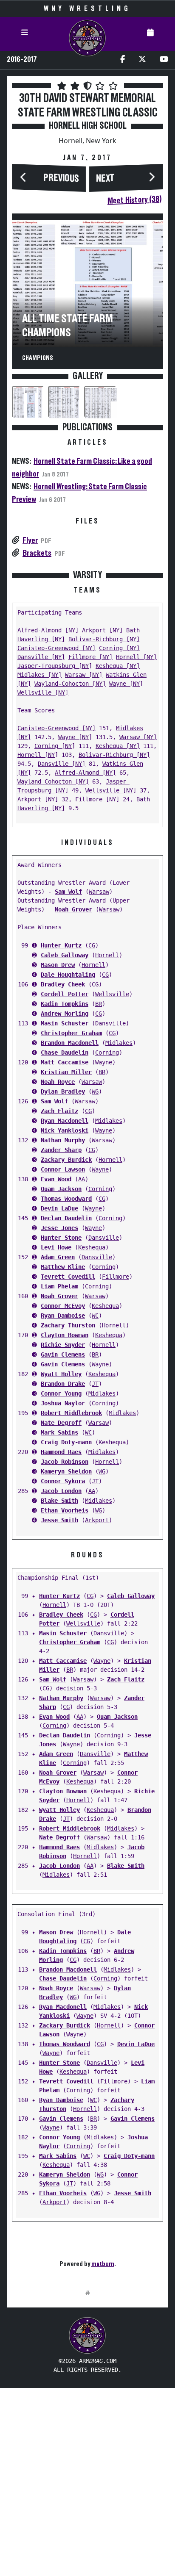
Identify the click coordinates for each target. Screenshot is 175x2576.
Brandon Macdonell (70, 1043)
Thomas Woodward (66, 1199)
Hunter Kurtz (61, 945)
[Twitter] (142, 60)
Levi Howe (56, 1247)
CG (92, 945)
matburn (103, 2264)
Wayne (104, 1062)
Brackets (37, 553)
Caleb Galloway (65, 955)
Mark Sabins (59, 1432)
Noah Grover (73, 909)
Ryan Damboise (63, 1316)
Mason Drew (58, 965)
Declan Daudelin (66, 1218)
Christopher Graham (71, 1033)
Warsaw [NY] (84, 675)
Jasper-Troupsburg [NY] (55, 666)
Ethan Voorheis (65, 1510)
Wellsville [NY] (43, 692)
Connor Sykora (63, 1481)
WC (95, 1316)
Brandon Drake (63, 1384)
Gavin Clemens (63, 1354)
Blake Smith (59, 1501)
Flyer (30, 540)
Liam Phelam (59, 1286)
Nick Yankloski (65, 1130)
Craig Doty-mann (66, 1442)
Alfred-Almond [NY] (48, 630)
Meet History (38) (134, 200)
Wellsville (112, 994)
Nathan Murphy (63, 1140)
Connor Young (61, 1393)
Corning (107, 1053)
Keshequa (92, 1247)
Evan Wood (56, 1179)
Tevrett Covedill (68, 1277)
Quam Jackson (61, 1189)
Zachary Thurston (68, 1325)
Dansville (110, 1023)
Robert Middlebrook (71, 1413)
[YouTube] (164, 60)
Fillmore (116, 1277)
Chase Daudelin (65, 1053)
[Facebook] (123, 60)
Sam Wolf (68, 892)
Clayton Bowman (65, 1335)
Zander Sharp (61, 1150)
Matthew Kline (63, 1267)
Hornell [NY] (136, 657)
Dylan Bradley (63, 1091)
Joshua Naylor (63, 1403)
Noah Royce (58, 1082)
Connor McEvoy (63, 1306)
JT (95, 1384)
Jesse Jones (59, 1228)
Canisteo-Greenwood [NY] (56, 648)
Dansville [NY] (41, 657)
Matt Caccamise (65, 1062)
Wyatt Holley (61, 1374)
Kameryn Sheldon (66, 1471)
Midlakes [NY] (40, 675)
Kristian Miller (66, 1072)
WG (95, 1091)
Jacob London (61, 1491)
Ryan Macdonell (65, 1121)
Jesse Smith (59, 1520)
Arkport (97, 1520)
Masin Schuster (65, 1023)
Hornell (107, 955)
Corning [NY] (119, 648)
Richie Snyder (63, 1345)
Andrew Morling (65, 1014)
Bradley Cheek (63, 984)
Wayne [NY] (126, 684)
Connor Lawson (63, 1169)
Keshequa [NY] (118, 666)
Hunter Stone (61, 1238)
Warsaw (99, 892)
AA (82, 1179)
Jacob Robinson (65, 1462)
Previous (61, 178)
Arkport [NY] (102, 630)
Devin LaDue (59, 1208)
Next (105, 179)
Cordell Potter (65, 994)
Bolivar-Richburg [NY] (104, 639)
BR (99, 1004)
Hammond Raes (61, 1452)
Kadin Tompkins (65, 1004)
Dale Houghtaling (68, 975)
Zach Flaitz (59, 1111)
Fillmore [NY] (90, 657)
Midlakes (119, 1043)
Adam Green (58, 1257)
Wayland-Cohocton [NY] (70, 684)
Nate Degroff (61, 1423)
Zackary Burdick (66, 1160)
